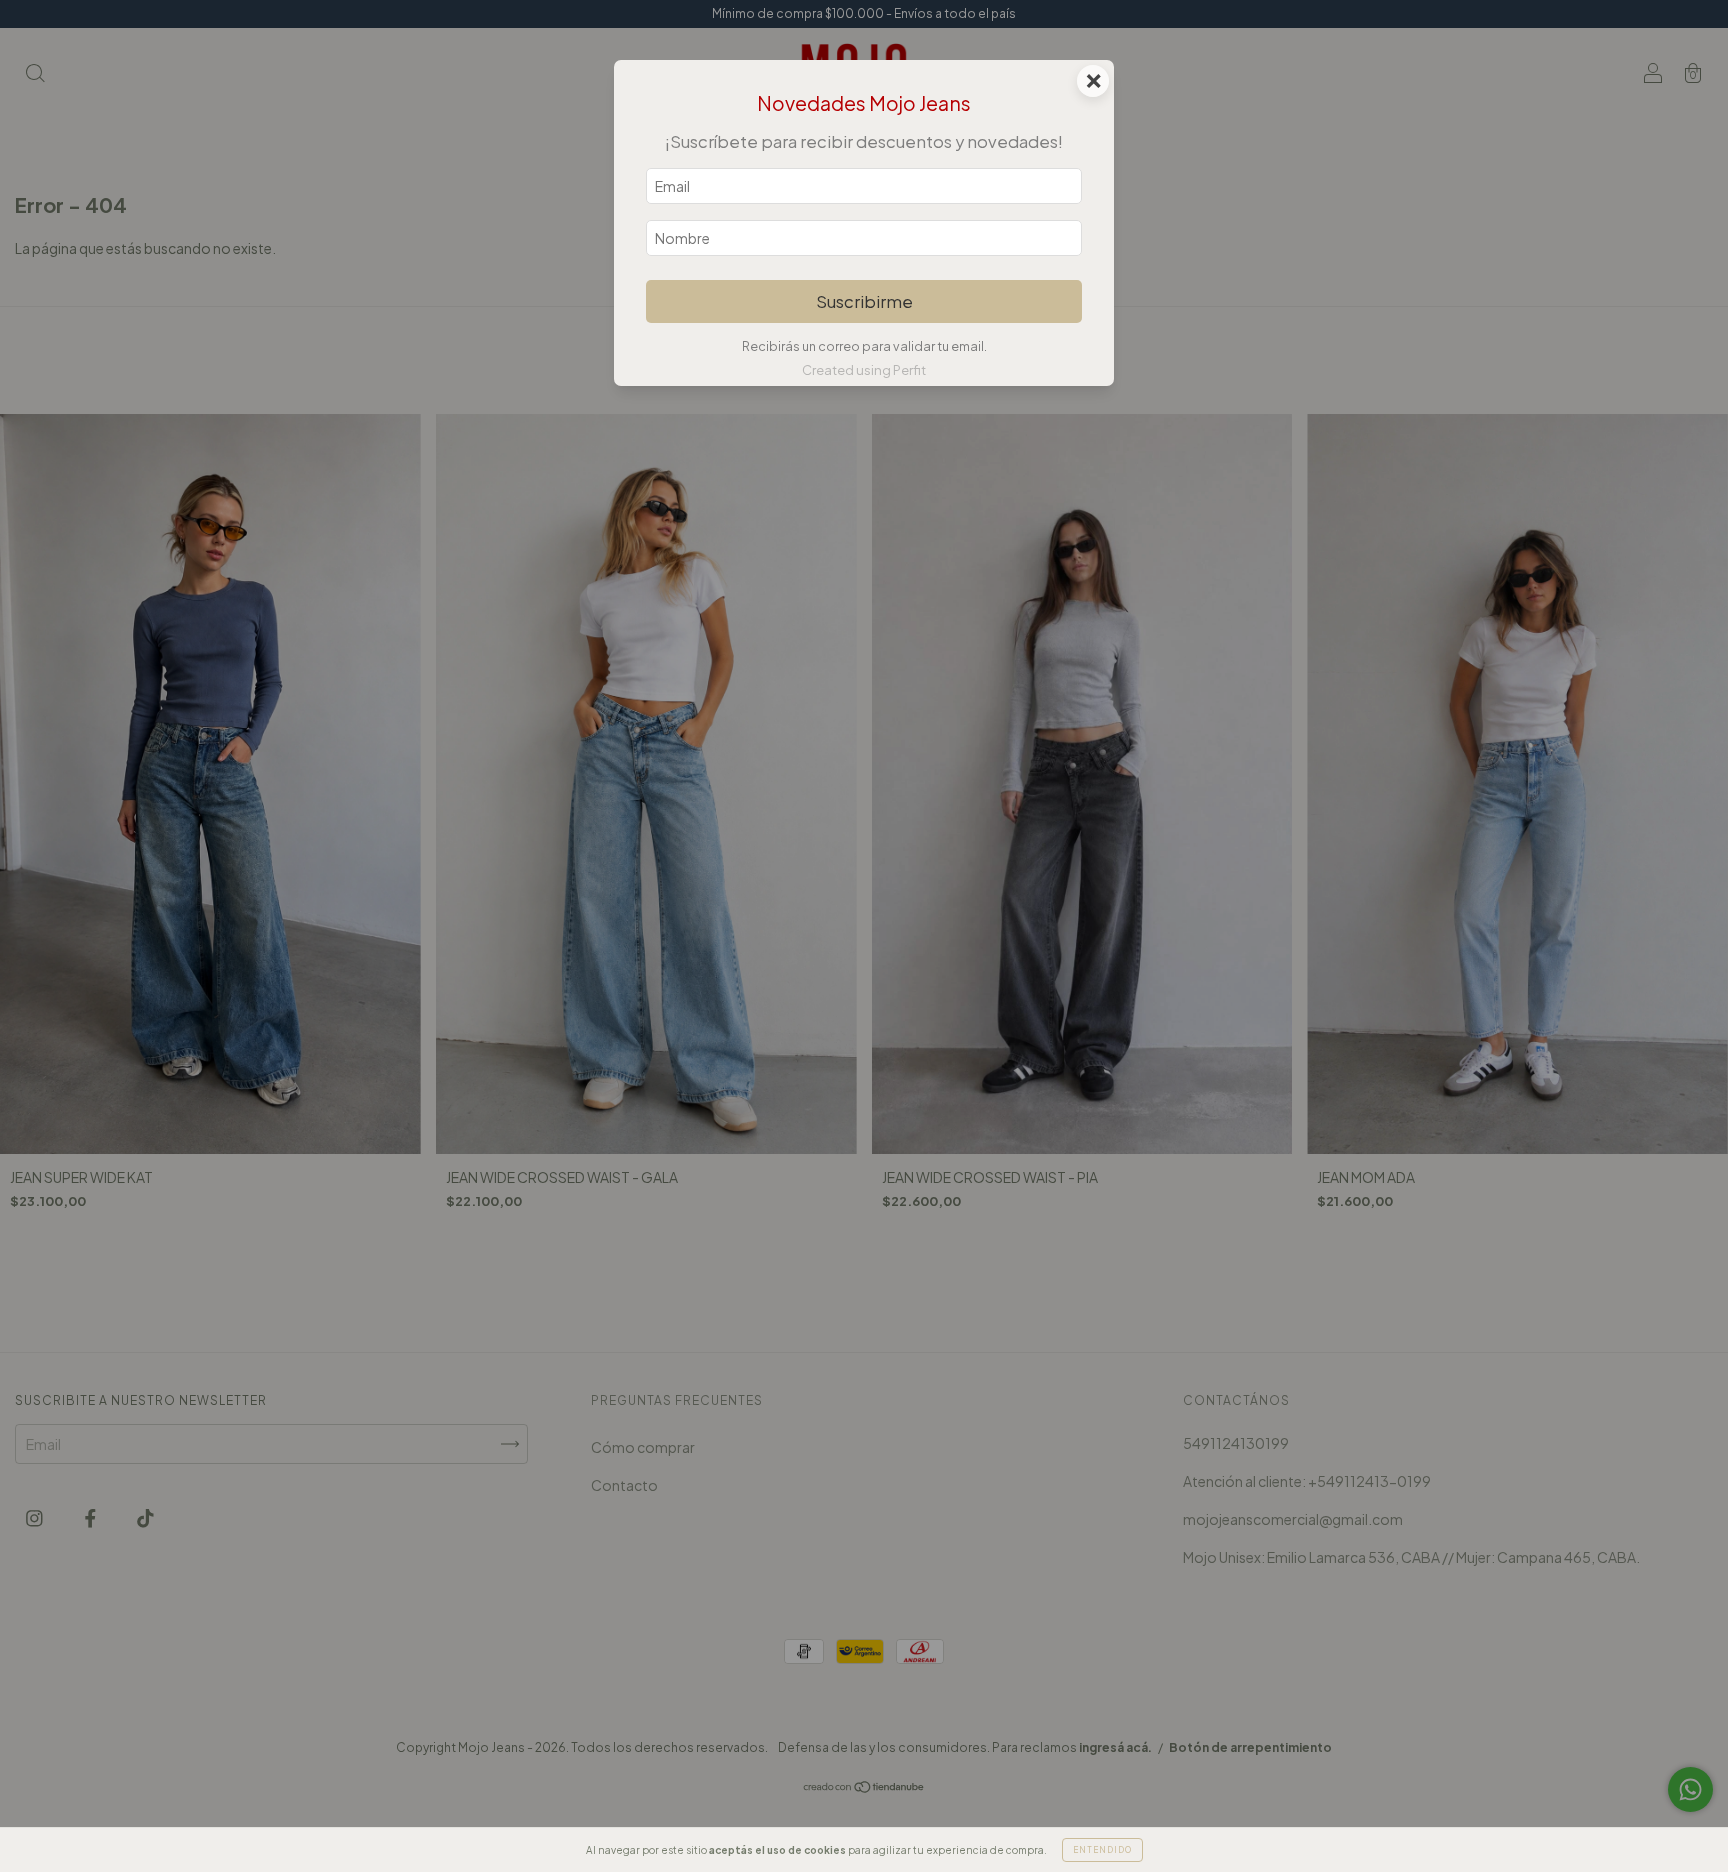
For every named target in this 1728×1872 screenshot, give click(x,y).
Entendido (1102, 1850)
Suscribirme (864, 301)
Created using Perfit (864, 370)
